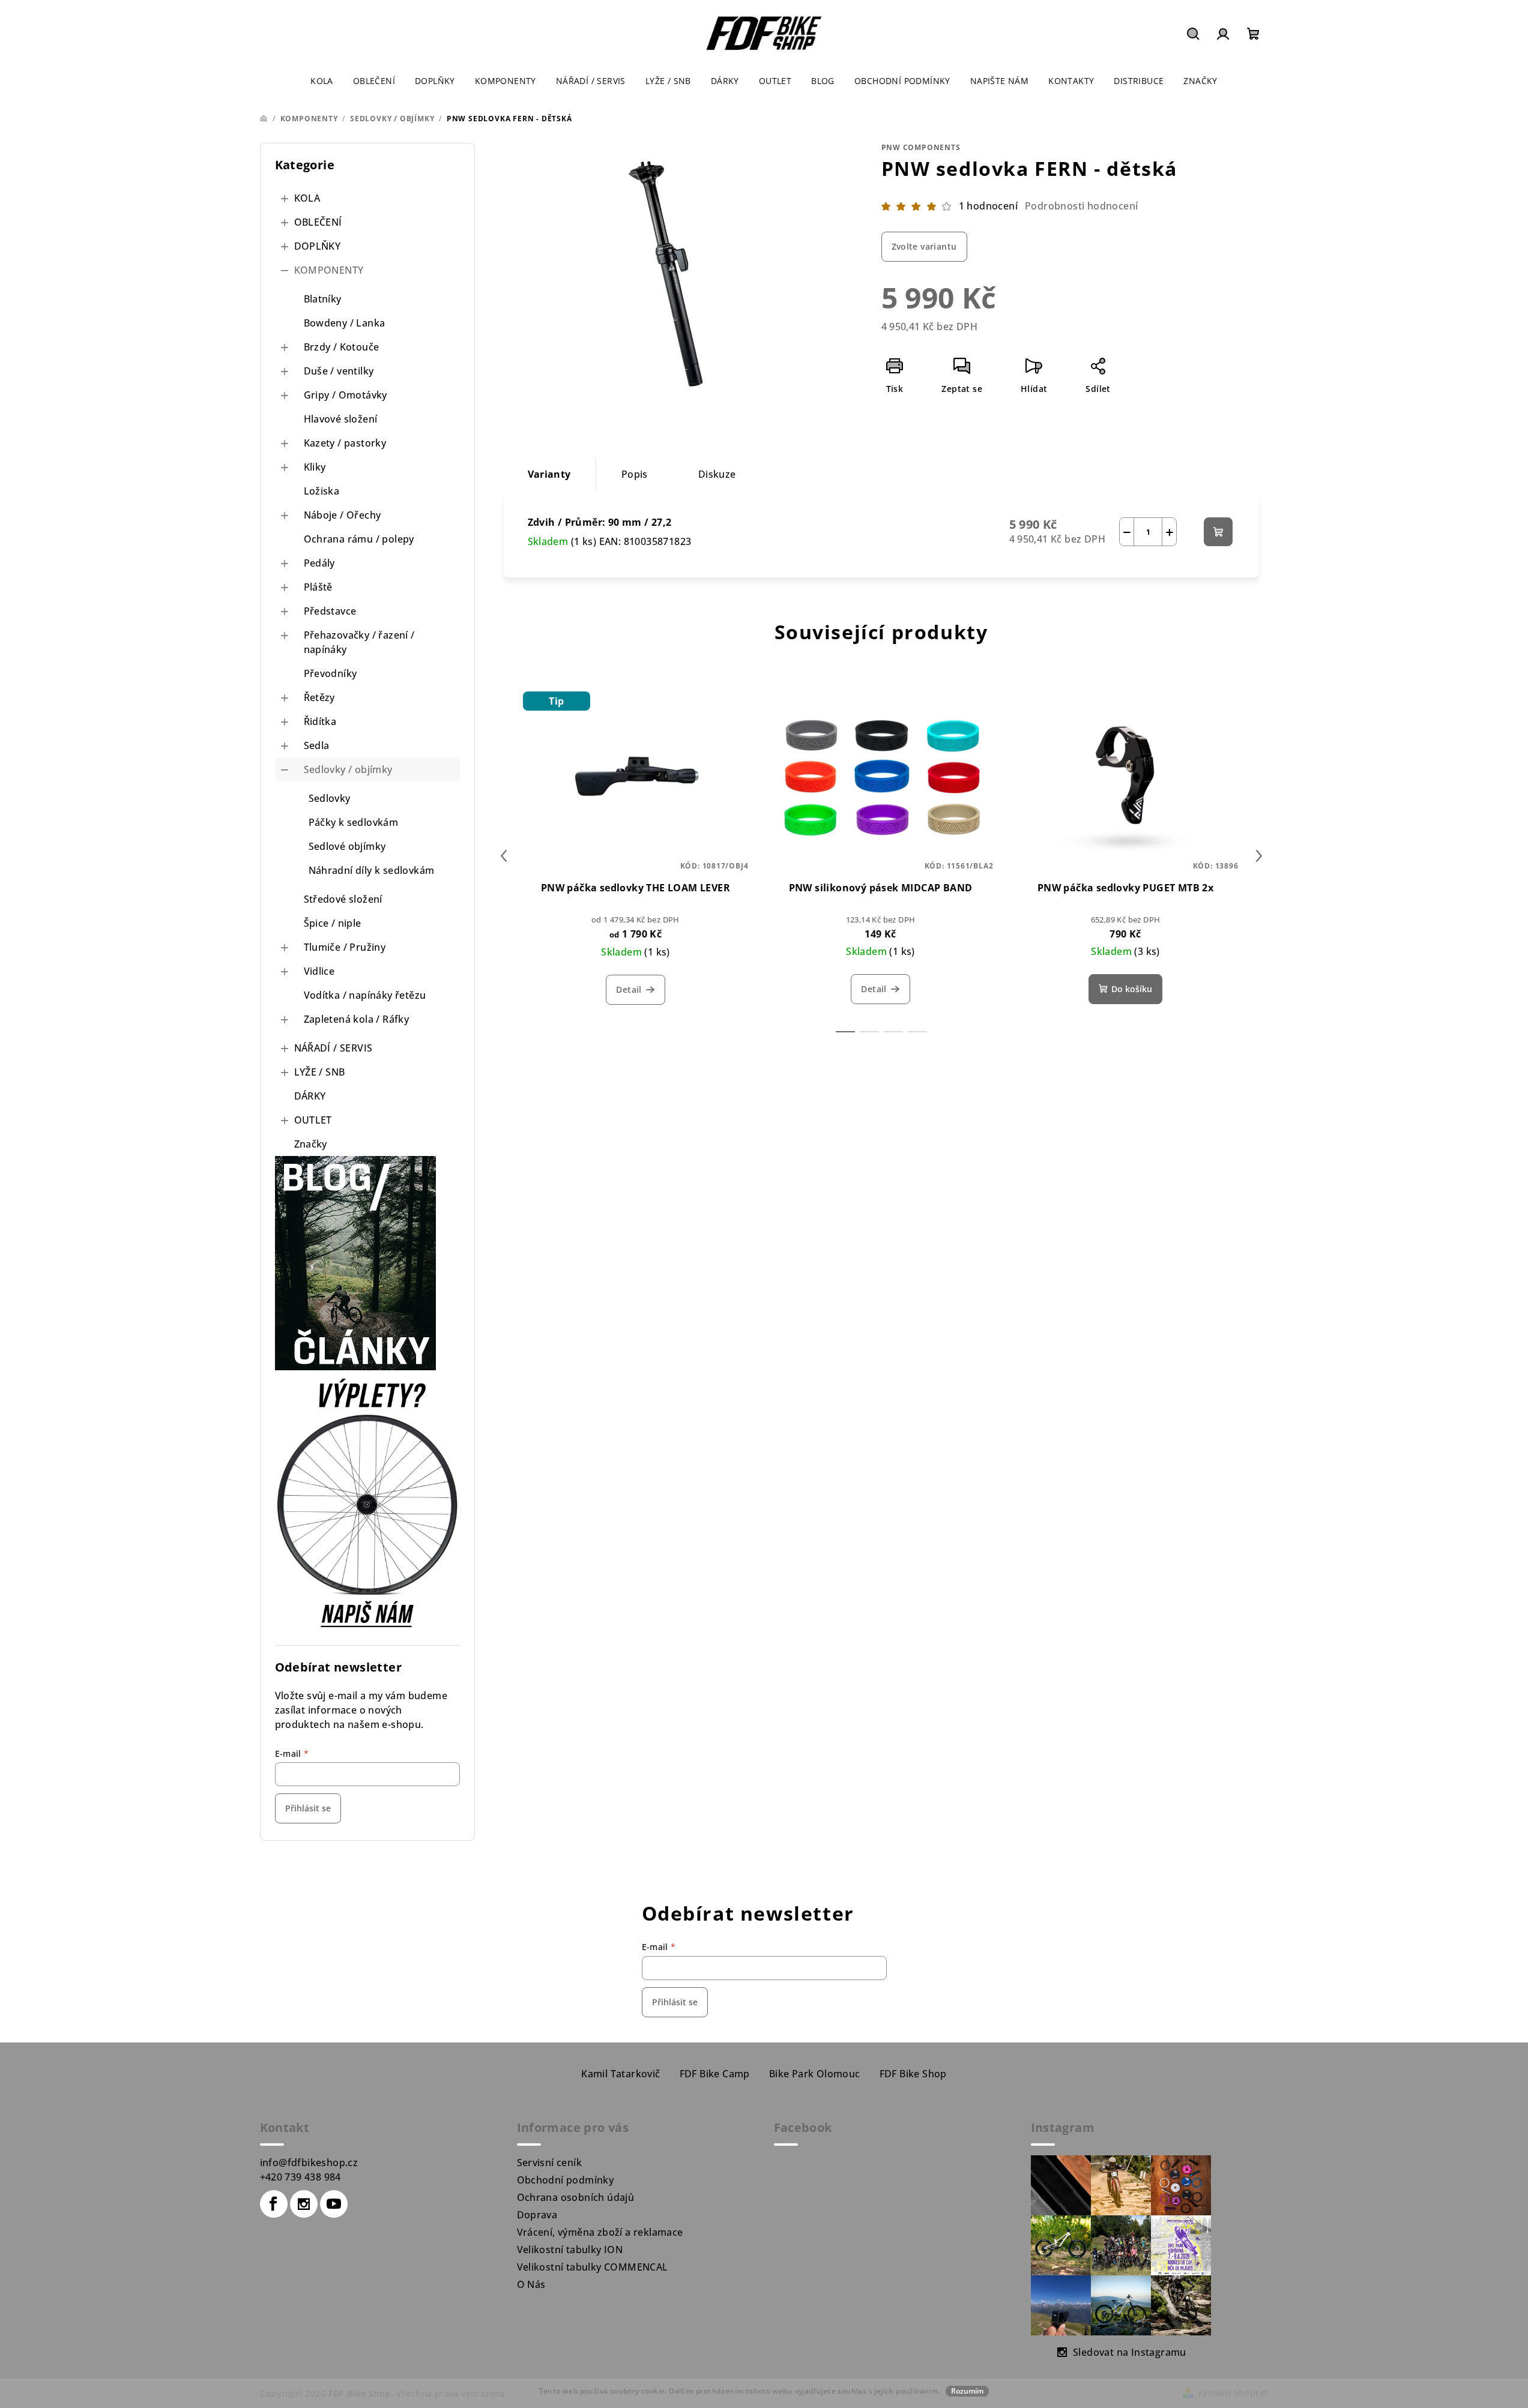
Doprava (537, 2215)
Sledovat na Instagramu (1130, 2352)
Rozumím (967, 2391)
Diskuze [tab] (717, 474)
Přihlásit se (308, 1808)
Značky (311, 1144)
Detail (629, 989)
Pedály (319, 563)
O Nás (531, 2284)
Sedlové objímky (347, 846)
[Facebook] (274, 2204)
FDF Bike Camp (715, 2074)
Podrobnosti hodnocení (1081, 206)
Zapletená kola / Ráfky (357, 1019)
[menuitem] (322, 81)
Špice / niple (333, 923)
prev (504, 856)
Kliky (315, 467)
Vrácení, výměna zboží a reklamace (600, 2232)
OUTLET (313, 1120)
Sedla (317, 745)
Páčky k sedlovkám (354, 822)
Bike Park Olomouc (815, 2074)
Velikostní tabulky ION (570, 2250)
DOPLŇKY (318, 246)
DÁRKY (310, 1096)
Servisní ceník (550, 2163)
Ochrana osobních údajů (576, 2197)
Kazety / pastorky (345, 443)
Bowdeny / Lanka (345, 323)
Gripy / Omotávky (346, 395)
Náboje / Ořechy (343, 515)
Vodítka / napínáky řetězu (365, 995)
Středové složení (343, 899)
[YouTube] (334, 2204)
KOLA (307, 198)
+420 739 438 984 (300, 2177)
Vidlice (319, 971)
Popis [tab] (635, 474)
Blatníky (323, 299)
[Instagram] (304, 2204)
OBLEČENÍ (318, 222)
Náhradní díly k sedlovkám (372, 870)
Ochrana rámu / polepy (359, 539)
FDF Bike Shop (913, 2074)
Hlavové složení (341, 419)
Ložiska (322, 491)
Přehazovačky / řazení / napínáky (359, 642)
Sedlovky (330, 798)
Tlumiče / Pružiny (345, 947)
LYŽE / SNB (320, 1072)
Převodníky (331, 673)
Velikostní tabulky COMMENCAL (593, 2267)
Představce (330, 611)
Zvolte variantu (924, 246)
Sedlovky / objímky (348, 769)
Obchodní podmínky (566, 2180)
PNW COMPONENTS (921, 147)
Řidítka (320, 721)
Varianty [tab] (549, 474)
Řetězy (319, 697)
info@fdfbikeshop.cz (309, 2163)
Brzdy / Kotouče (342, 347)
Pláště (318, 587)
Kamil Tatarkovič (621, 2074)
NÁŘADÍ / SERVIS (334, 1048)
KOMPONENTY (329, 270)
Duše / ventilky (339, 371)
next (1259, 856)
